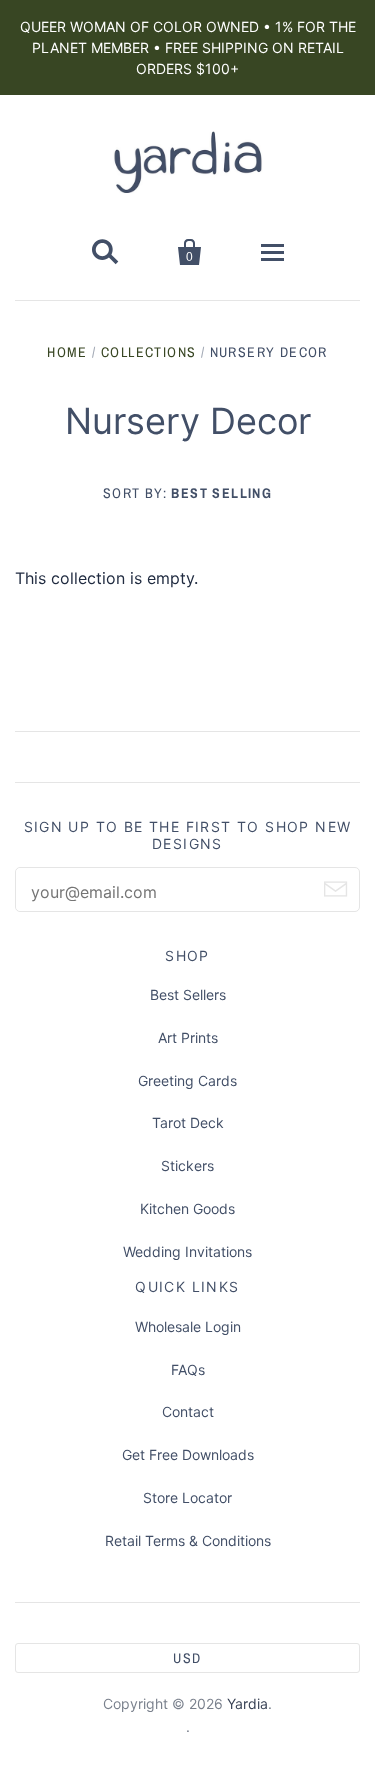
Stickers (187, 1165)
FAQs (188, 1369)
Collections (148, 352)
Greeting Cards (187, 1080)
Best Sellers (188, 994)
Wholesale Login (188, 1326)
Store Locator (187, 1497)
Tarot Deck (188, 1122)
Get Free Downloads (188, 1454)
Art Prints (188, 1037)
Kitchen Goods (187, 1208)
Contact (188, 1411)
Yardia (247, 1703)
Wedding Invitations (187, 1251)
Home (67, 352)
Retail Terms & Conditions (188, 1540)
